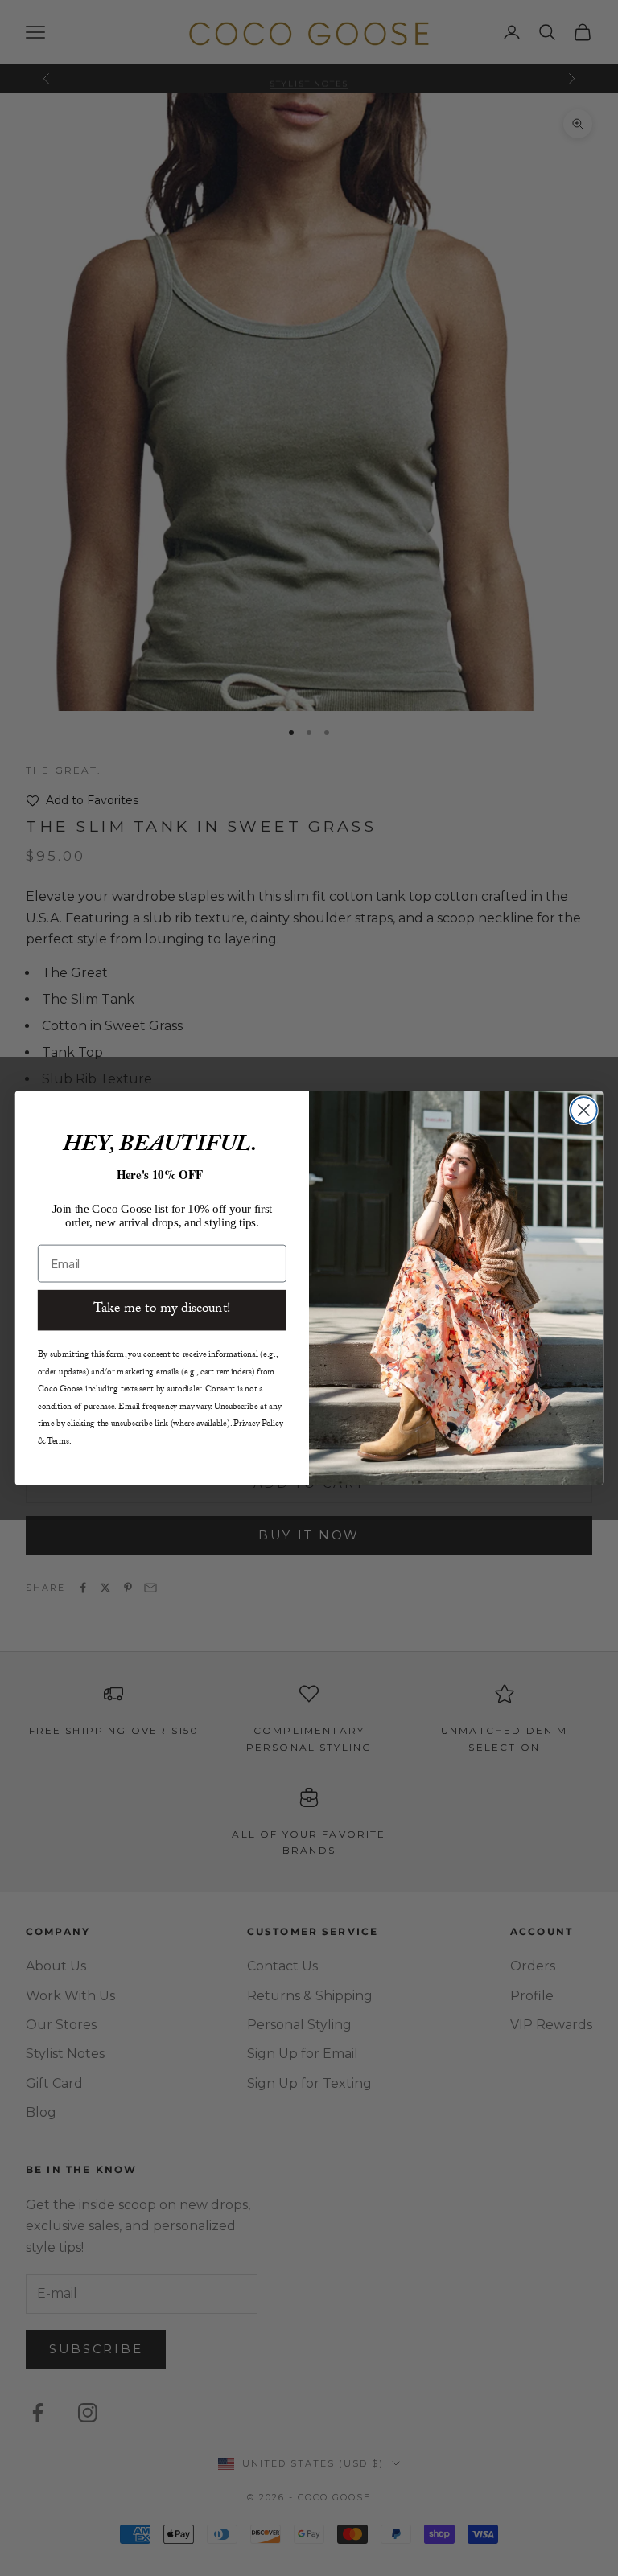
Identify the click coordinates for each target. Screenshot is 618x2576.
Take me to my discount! (162, 1310)
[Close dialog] (584, 1110)
